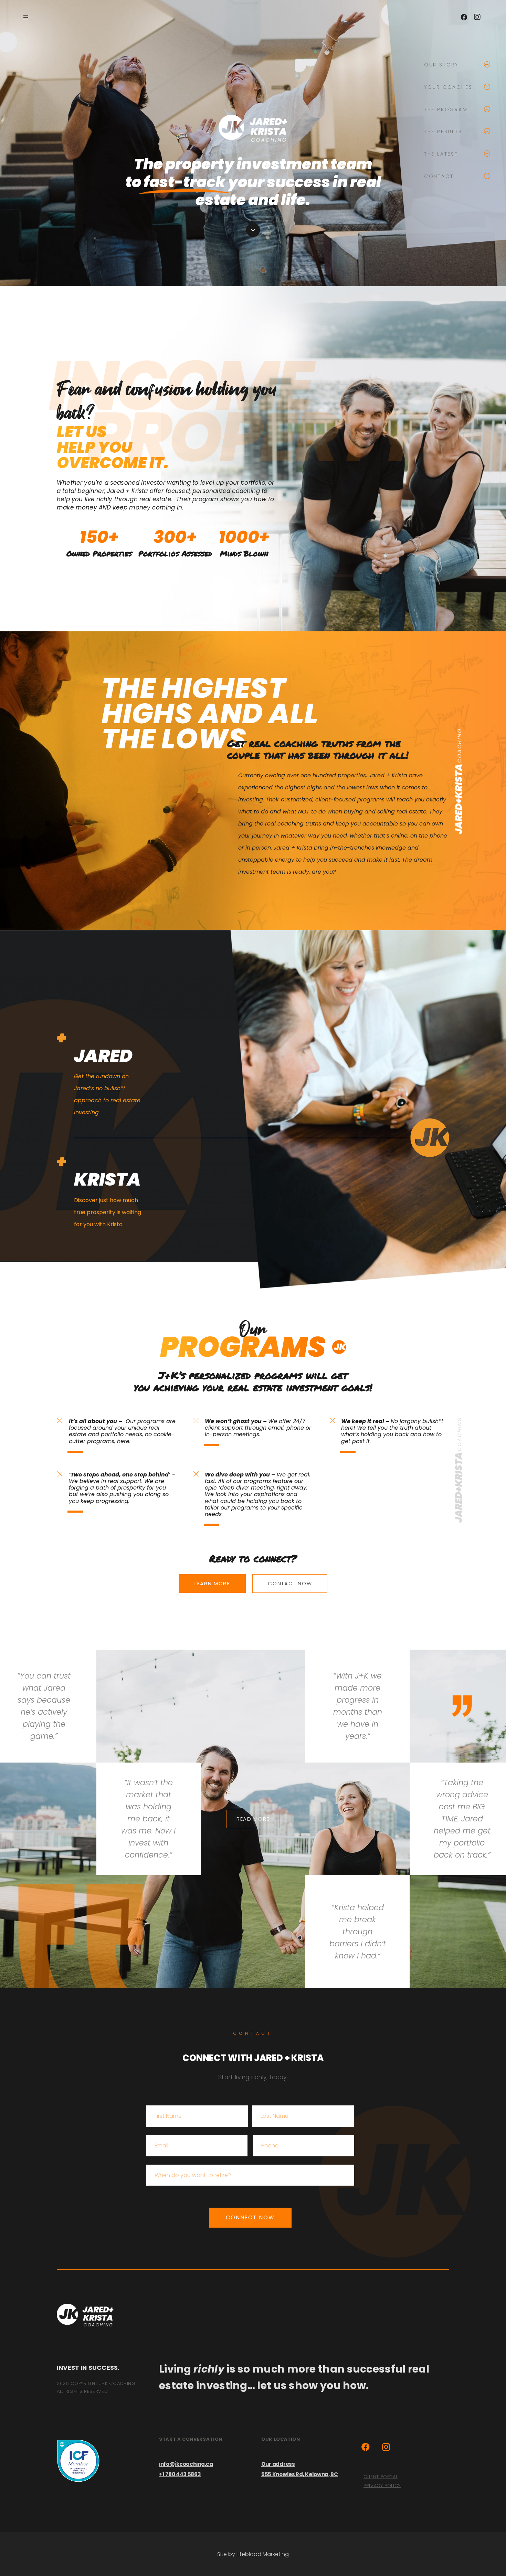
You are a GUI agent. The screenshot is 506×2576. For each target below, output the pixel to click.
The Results (443, 132)
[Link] (85, 2315)
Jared (103, 1056)
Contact (439, 176)
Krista (107, 1179)
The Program (446, 110)
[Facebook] (464, 17)
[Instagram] (477, 17)
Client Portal (381, 2477)
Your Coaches (448, 87)
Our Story (441, 65)
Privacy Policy (382, 2486)
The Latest (441, 154)
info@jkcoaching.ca (186, 2464)
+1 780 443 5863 (180, 2474)
